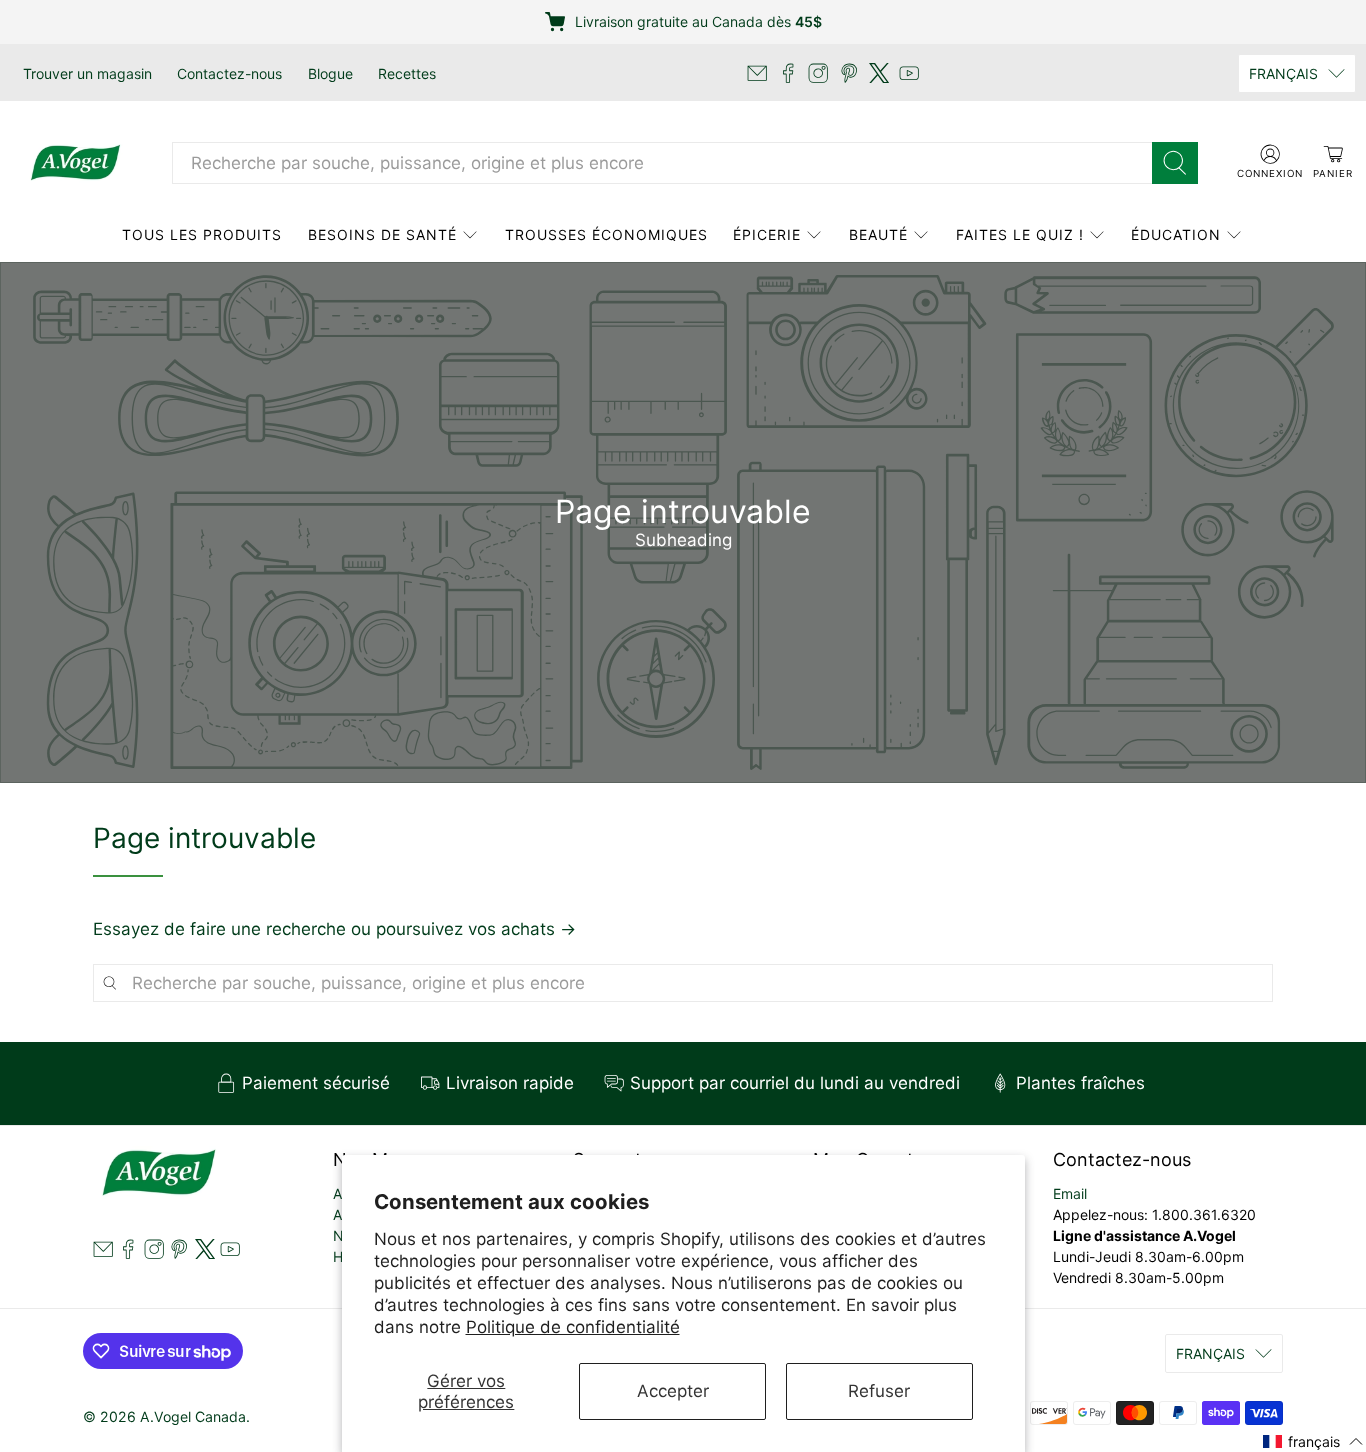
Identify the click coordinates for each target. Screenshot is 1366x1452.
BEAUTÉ (878, 234)
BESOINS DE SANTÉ (382, 234)
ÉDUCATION (1176, 234)
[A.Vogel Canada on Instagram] (818, 73)
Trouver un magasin (87, 73)
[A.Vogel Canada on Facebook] (788, 73)
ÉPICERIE (767, 234)
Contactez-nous (229, 73)
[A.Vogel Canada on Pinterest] (849, 73)
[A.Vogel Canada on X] (879, 73)
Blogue (330, 73)
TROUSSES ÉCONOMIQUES (606, 234)
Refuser (879, 1391)
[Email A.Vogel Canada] (757, 73)
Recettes (407, 73)
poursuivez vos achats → (476, 929)
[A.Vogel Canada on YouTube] (909, 73)
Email (1070, 1193)
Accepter (673, 1391)
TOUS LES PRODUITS (202, 234)
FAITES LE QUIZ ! (1020, 234)
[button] (1313, 1440)
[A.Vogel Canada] (75, 163)
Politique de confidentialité (573, 1327)
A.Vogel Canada (193, 1416)
